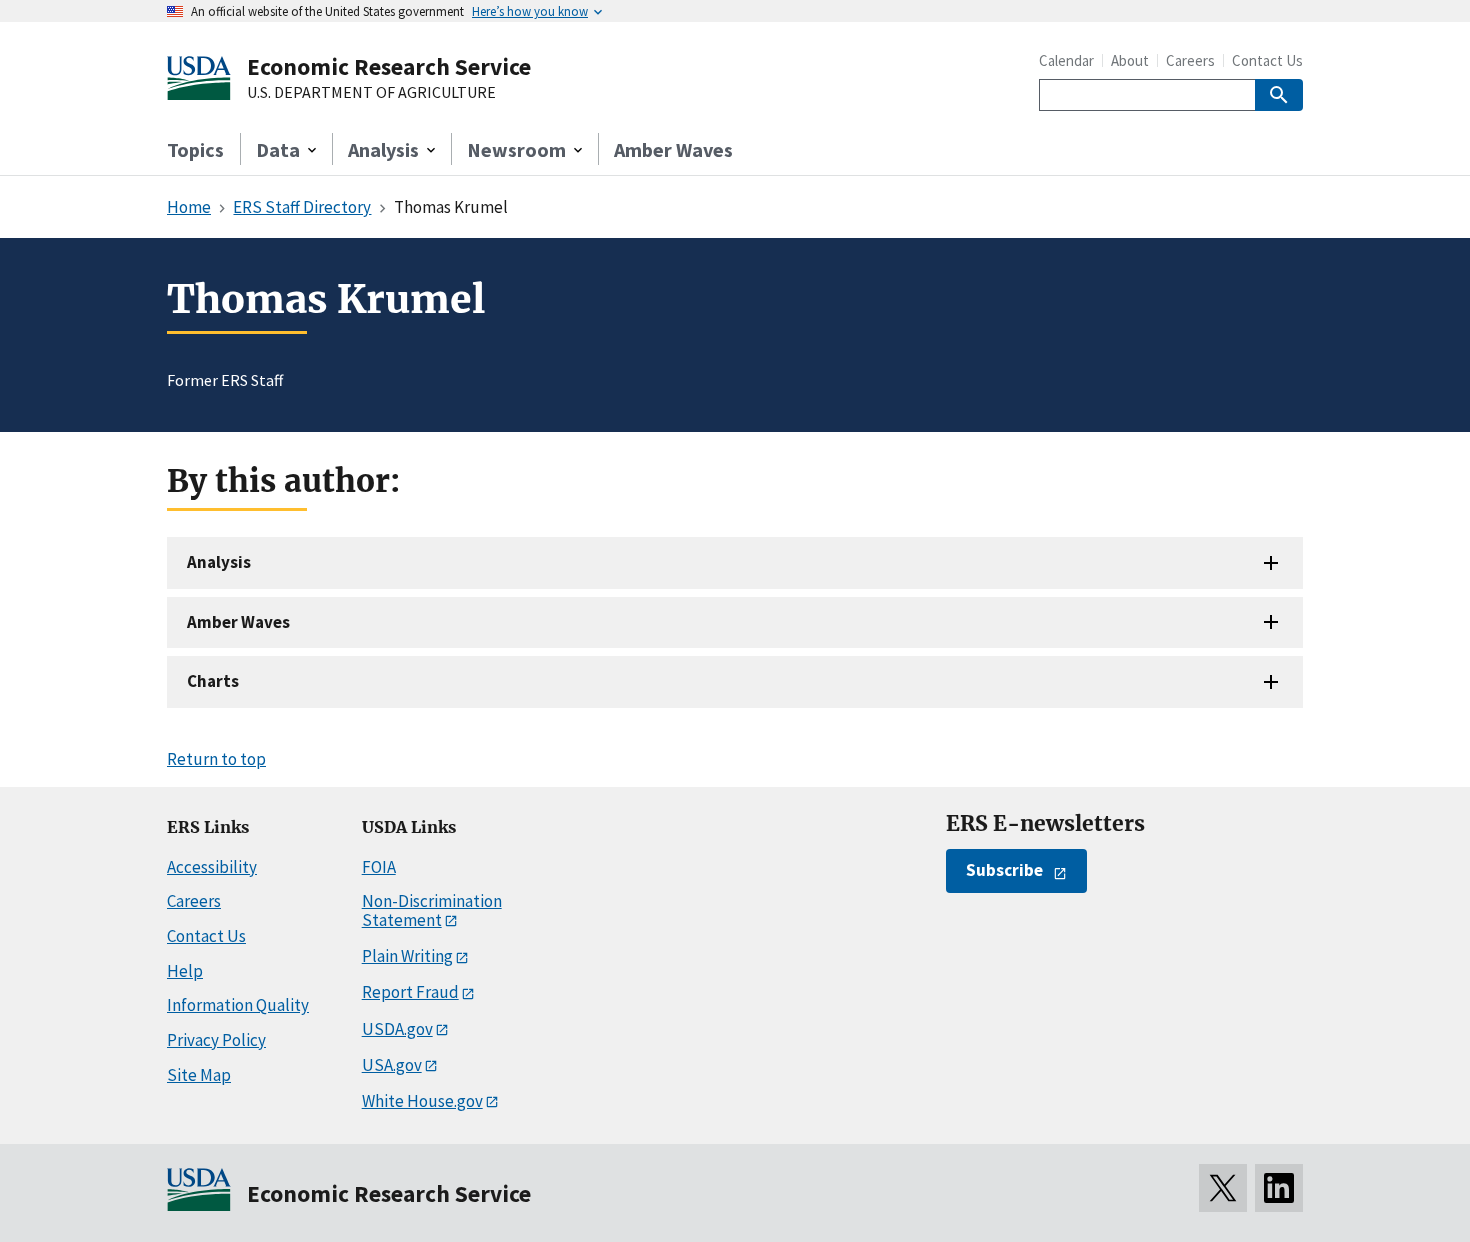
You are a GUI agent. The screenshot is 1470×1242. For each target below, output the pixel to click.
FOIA (379, 867)
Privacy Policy (216, 1040)
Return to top (216, 759)
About (1130, 60)
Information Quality (238, 1005)
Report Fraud (410, 992)
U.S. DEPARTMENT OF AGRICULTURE (371, 93)
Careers (1190, 60)
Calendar (1066, 60)
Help (185, 971)
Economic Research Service (389, 66)
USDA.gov (397, 1029)
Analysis (219, 562)
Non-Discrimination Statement (432, 910)
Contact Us (1267, 60)
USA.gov (392, 1065)
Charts (213, 681)
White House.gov (422, 1101)
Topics (195, 149)
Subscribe (1004, 870)
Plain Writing (407, 956)
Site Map (199, 1075)
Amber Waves (673, 149)
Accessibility (212, 867)
